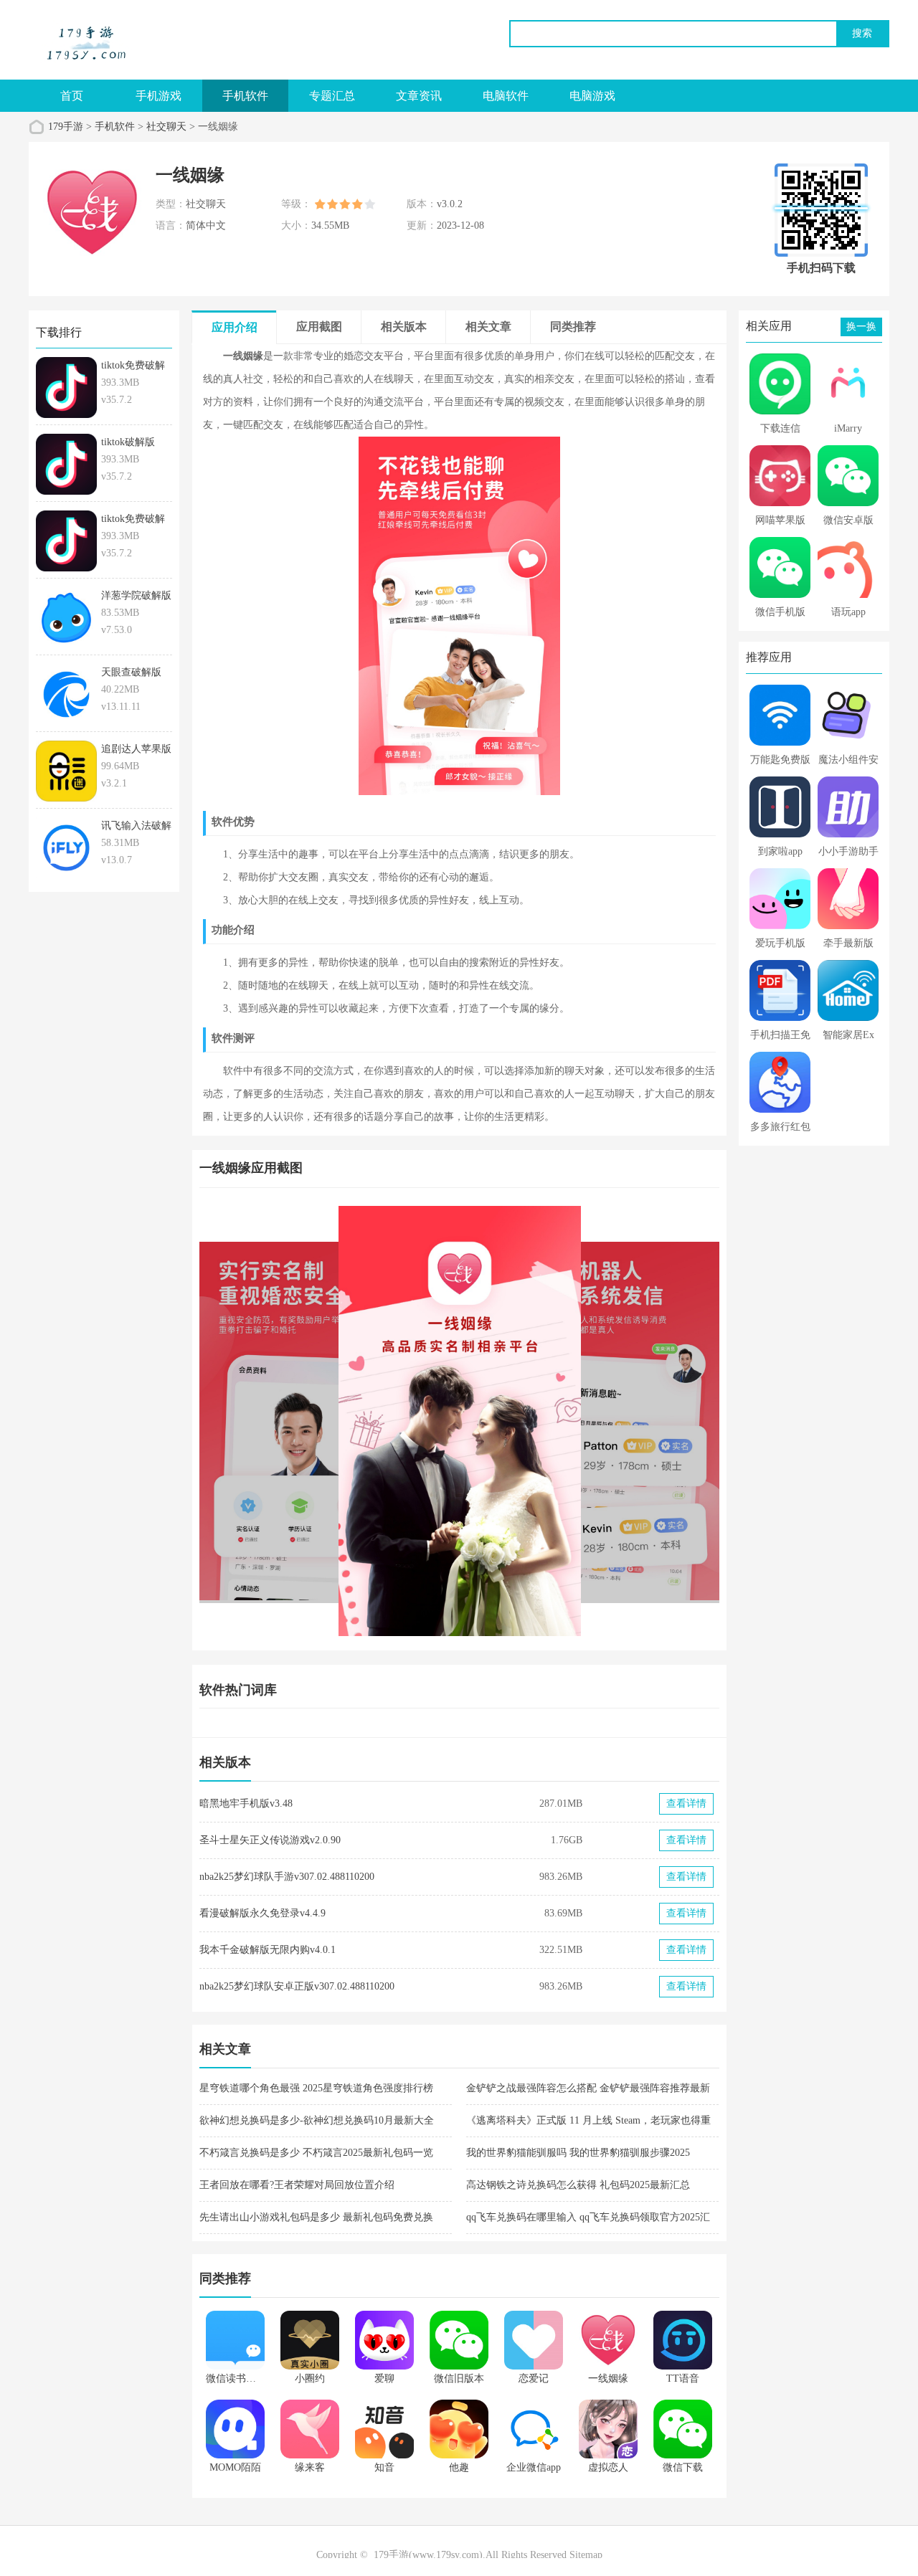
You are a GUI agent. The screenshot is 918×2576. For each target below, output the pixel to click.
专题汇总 (332, 96)
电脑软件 (506, 96)
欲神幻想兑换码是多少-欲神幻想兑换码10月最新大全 (317, 2120)
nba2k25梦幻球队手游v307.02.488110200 (287, 1877)
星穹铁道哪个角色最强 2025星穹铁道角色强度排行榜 (316, 2088)
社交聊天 (166, 127)
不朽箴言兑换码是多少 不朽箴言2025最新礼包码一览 (316, 2153)
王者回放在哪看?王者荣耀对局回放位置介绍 (297, 2185)
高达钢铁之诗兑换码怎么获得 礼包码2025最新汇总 (578, 2185)
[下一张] (590, 1421)
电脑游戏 (592, 96)
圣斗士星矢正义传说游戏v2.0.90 (270, 1840)
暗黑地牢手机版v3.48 (246, 1803)
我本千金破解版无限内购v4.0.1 (268, 1950)
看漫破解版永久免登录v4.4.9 (262, 1913)
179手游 (66, 127)
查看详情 (686, 1803)
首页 (72, 96)
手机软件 (245, 96)
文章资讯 (419, 96)
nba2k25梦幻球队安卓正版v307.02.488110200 (297, 1986)
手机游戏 (158, 96)
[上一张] (330, 1421)
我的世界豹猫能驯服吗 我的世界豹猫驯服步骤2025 (578, 2153)
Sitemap (586, 2555)
